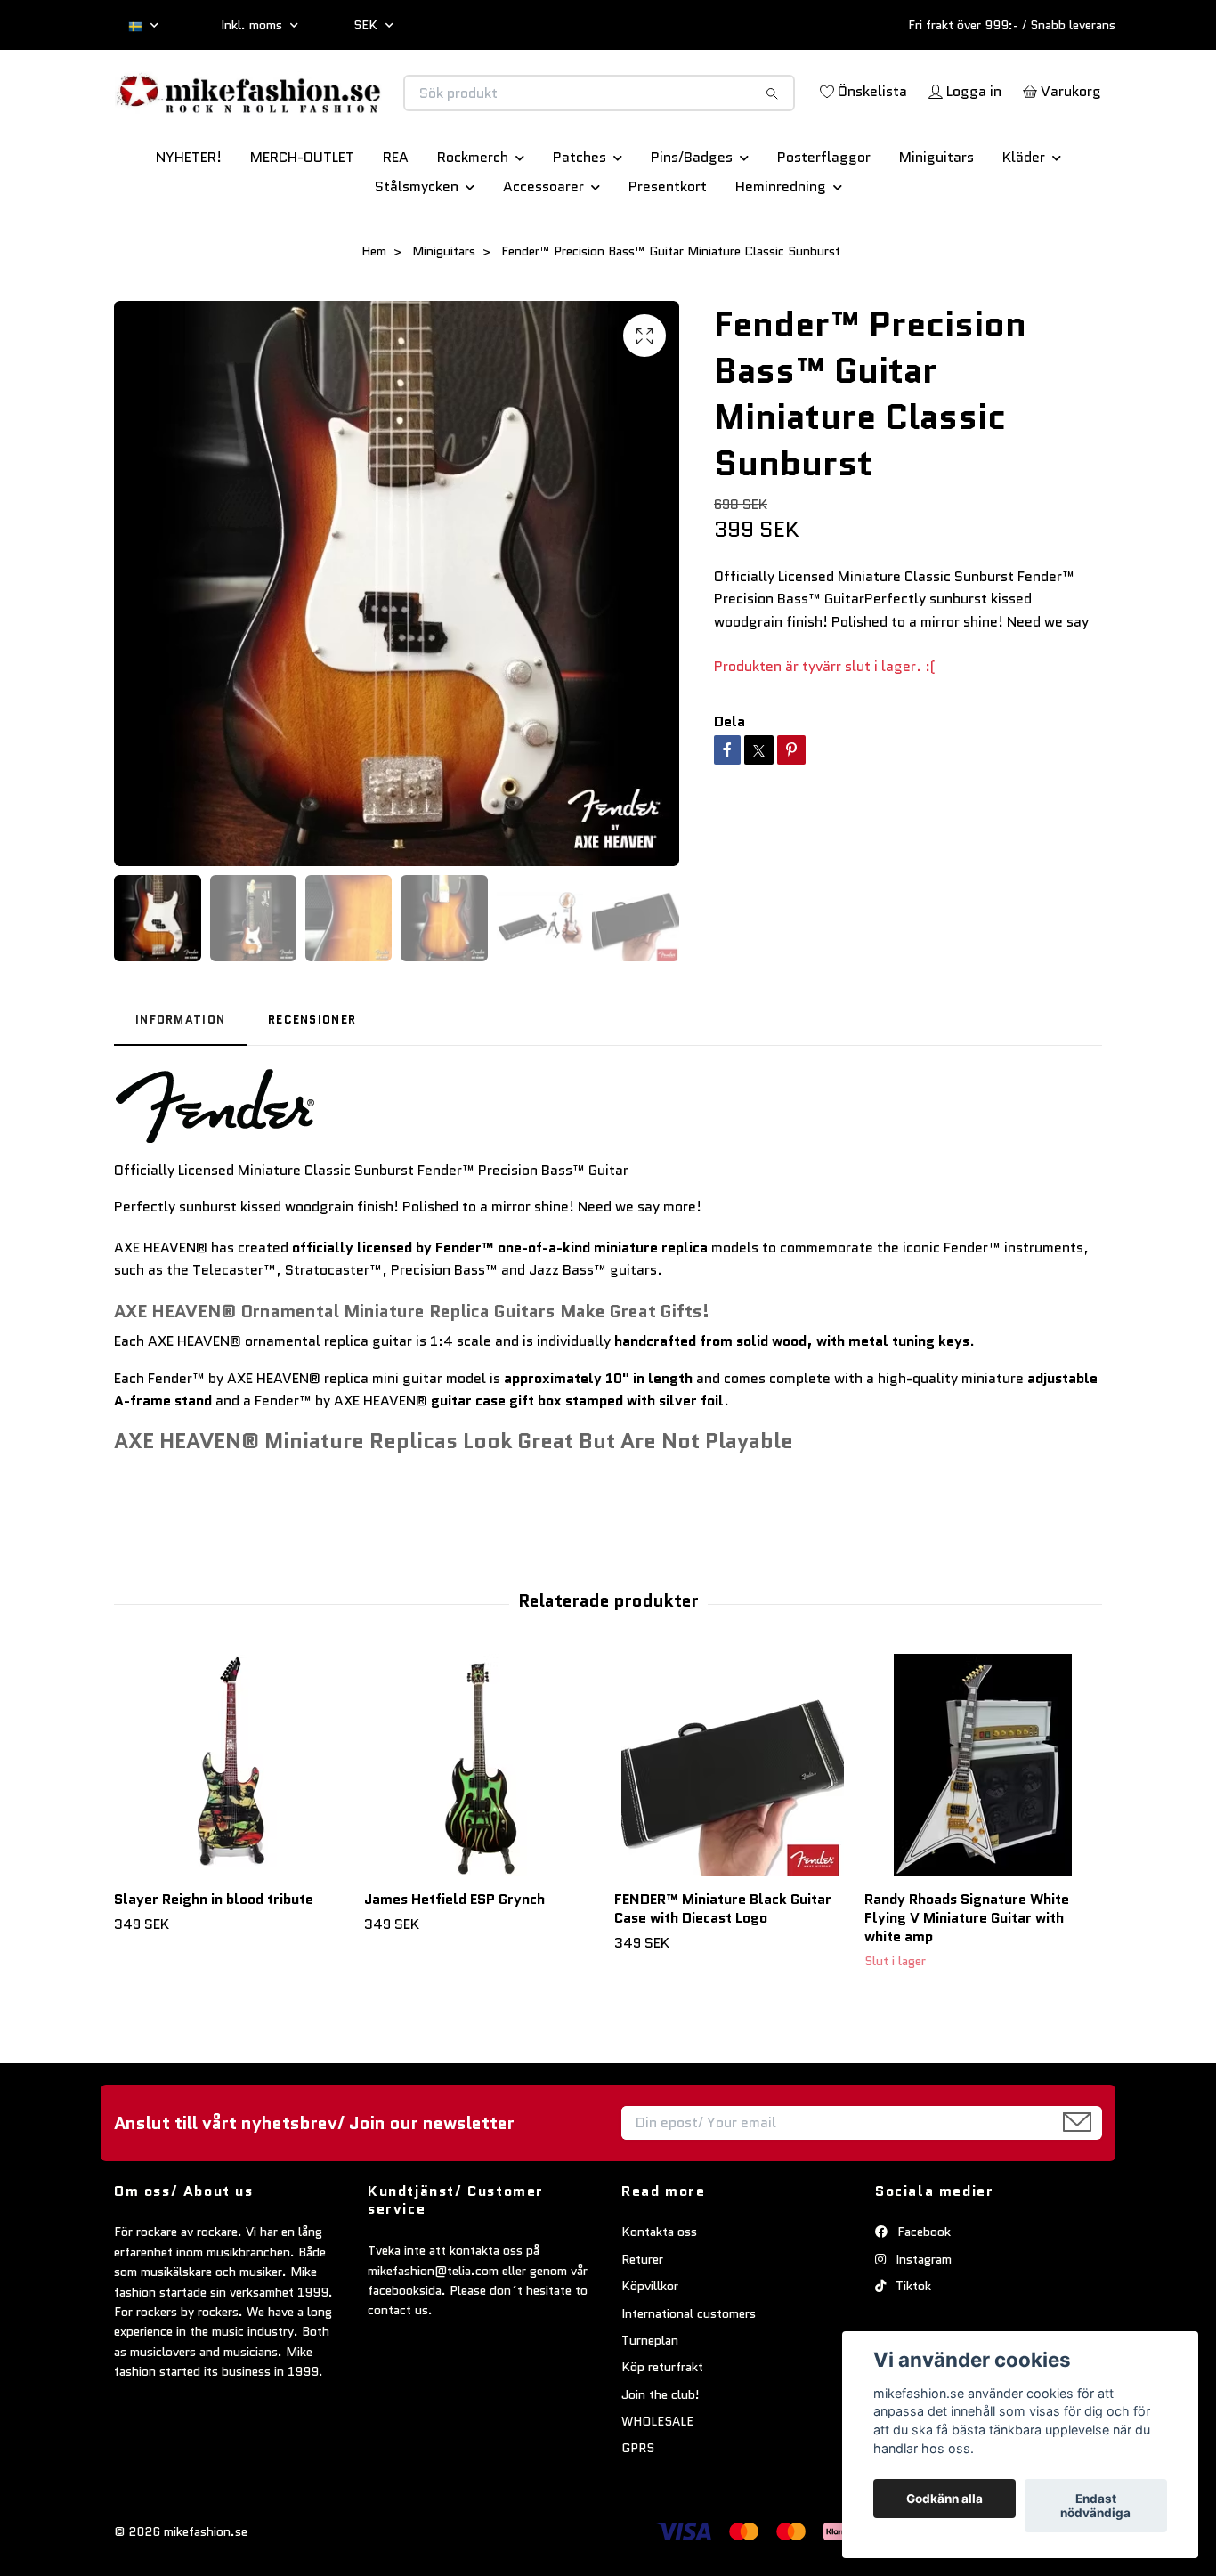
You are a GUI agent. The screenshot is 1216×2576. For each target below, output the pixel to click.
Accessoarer (543, 249)
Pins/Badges (692, 219)
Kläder (1024, 219)
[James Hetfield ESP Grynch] (482, 1827)
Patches (580, 219)
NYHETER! (189, 219)
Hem (374, 313)
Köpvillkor (650, 2348)
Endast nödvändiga (1095, 2506)
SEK (367, 25)
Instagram (922, 2321)
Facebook (922, 2294)
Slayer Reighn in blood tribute (214, 1961)
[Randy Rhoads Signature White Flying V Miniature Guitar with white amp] (983, 1827)
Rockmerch (473, 219)
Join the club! (661, 2457)
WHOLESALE (657, 2483)
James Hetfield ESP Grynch (454, 1961)
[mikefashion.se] (361, 112)
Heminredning (781, 249)
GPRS (638, 2511)
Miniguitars (936, 219)
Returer (642, 2321)
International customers (689, 2376)
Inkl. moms (253, 25)
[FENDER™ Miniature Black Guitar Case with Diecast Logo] (733, 1827)
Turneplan (650, 2402)
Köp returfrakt (662, 2429)
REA (396, 219)
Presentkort (668, 249)
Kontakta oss (659, 2294)
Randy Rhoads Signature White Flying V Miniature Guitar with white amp (967, 1980)
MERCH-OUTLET (302, 219)
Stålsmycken (417, 249)
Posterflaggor (824, 219)
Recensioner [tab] (312, 1082)
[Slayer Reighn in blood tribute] (232, 1827)
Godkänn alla (944, 2499)
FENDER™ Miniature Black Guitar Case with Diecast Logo (723, 1971)
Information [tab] (180, 1082)
